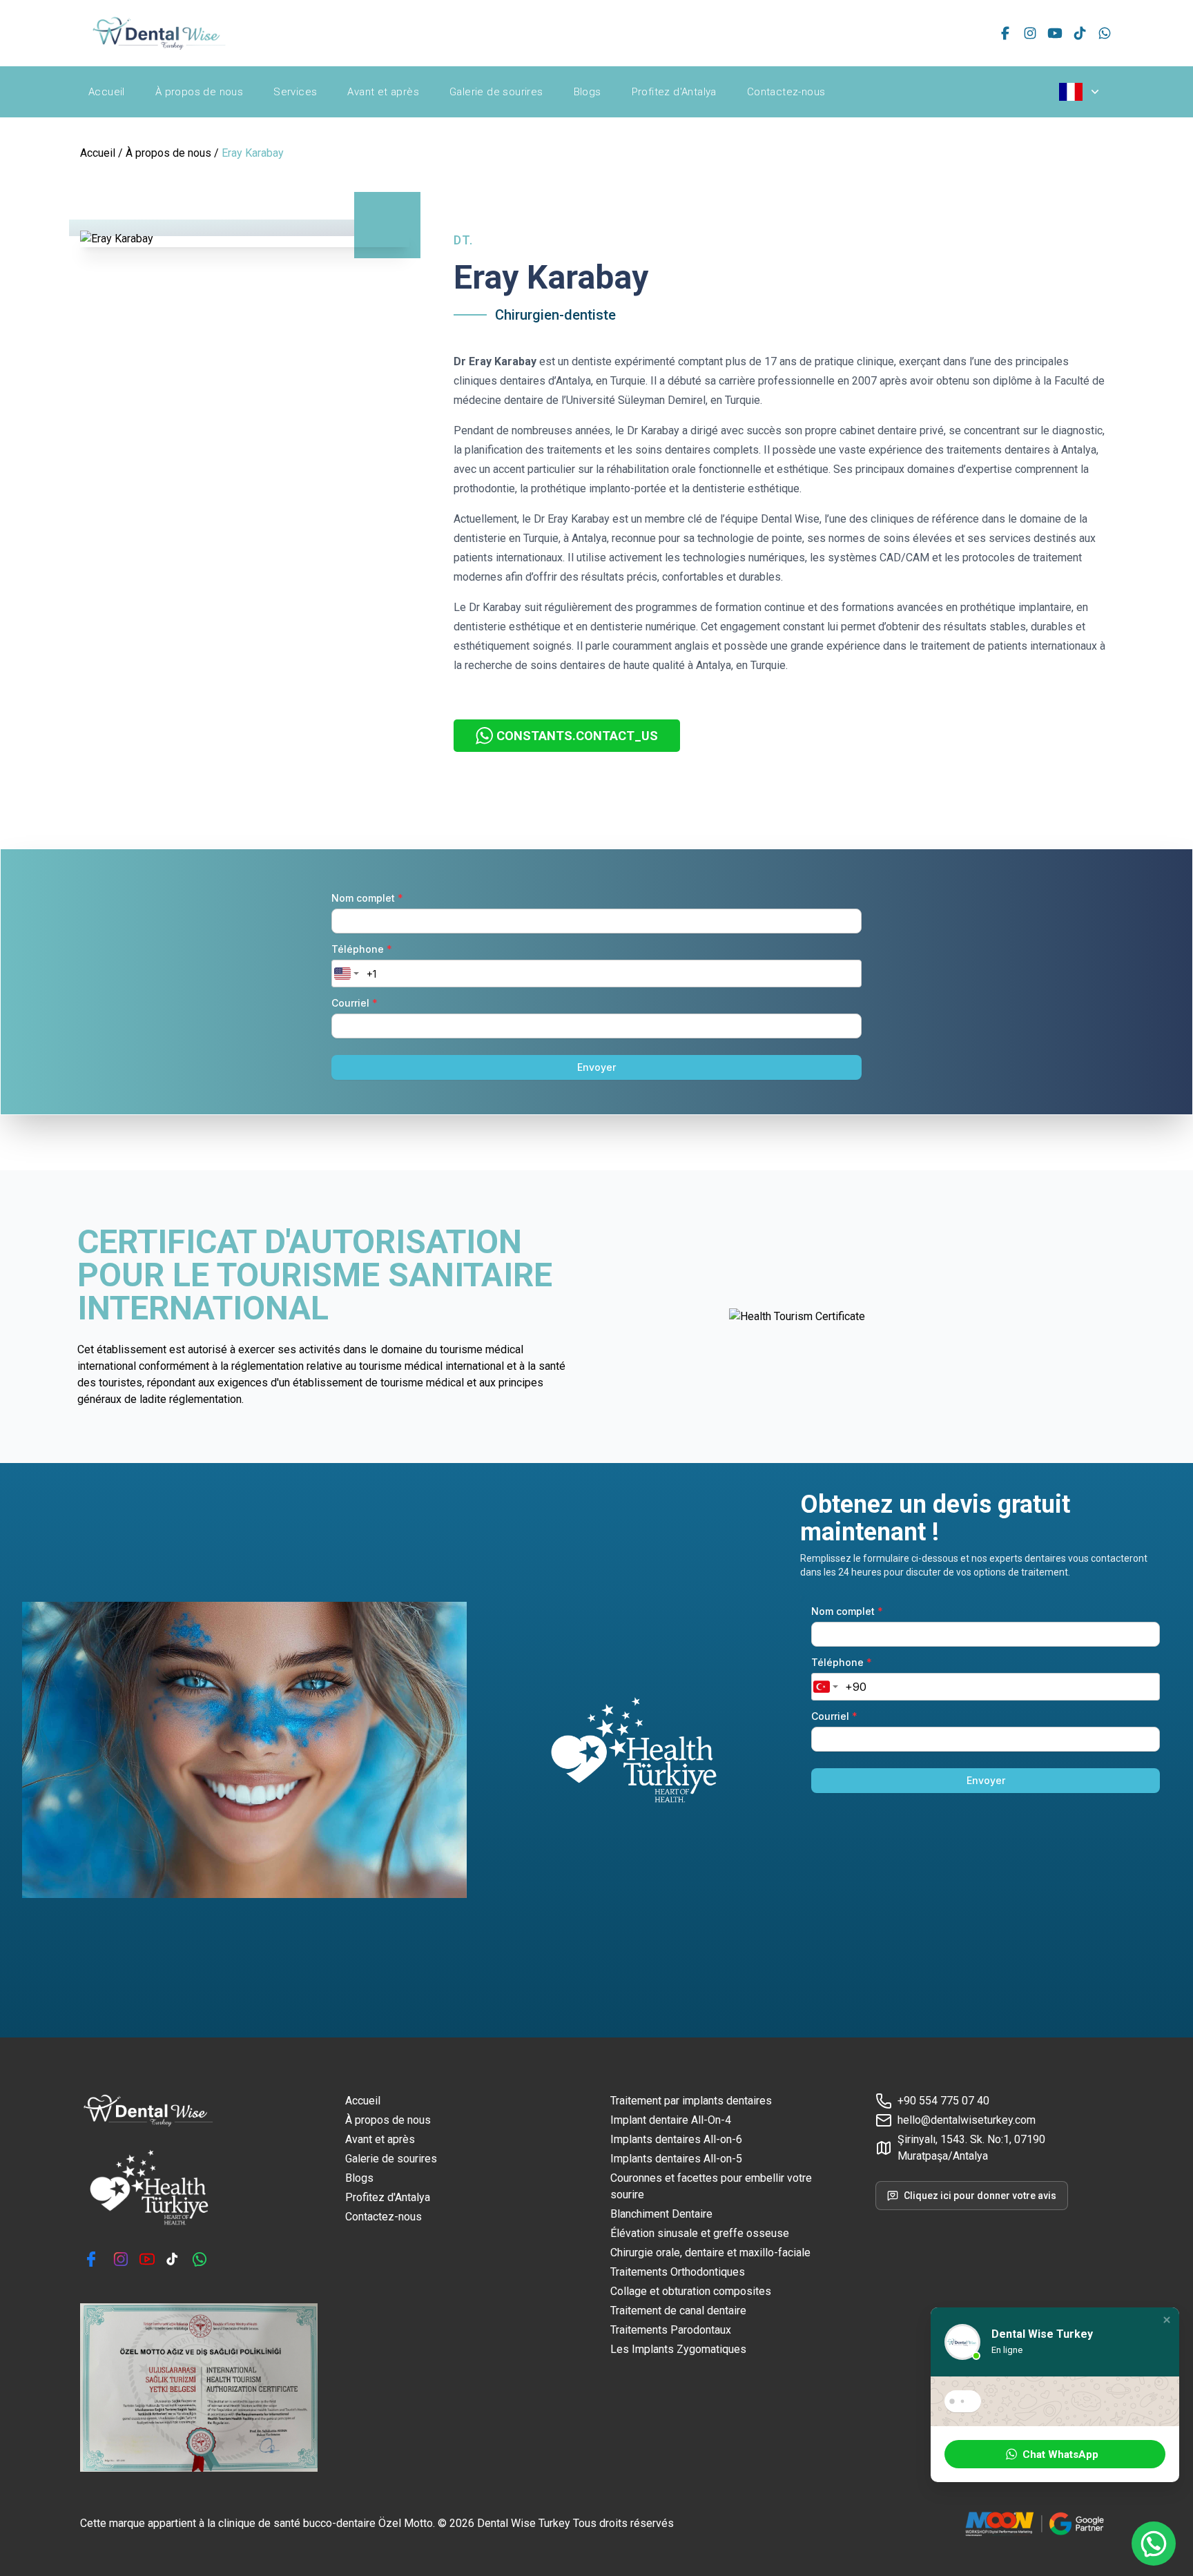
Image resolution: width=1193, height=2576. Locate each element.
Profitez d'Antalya (674, 92)
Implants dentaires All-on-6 (676, 2139)
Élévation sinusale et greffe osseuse (700, 2233)
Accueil (107, 92)
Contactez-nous (786, 92)
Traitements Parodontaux (671, 2330)
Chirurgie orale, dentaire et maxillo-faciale (710, 2253)
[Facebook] (1005, 33)
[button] (1167, 2320)
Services (295, 92)
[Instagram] (1030, 33)
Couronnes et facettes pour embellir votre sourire (711, 2186)
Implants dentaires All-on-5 (676, 2159)
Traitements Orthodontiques (678, 2272)
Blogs (588, 92)
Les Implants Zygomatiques (678, 2349)
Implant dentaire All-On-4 (671, 2120)
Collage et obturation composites (691, 2291)
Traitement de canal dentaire (678, 2311)
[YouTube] (1055, 33)
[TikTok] (1080, 33)
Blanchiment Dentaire (661, 2214)
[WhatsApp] (1105, 33)
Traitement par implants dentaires (691, 2101)
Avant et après (383, 92)
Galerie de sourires (496, 92)
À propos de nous (199, 92)
